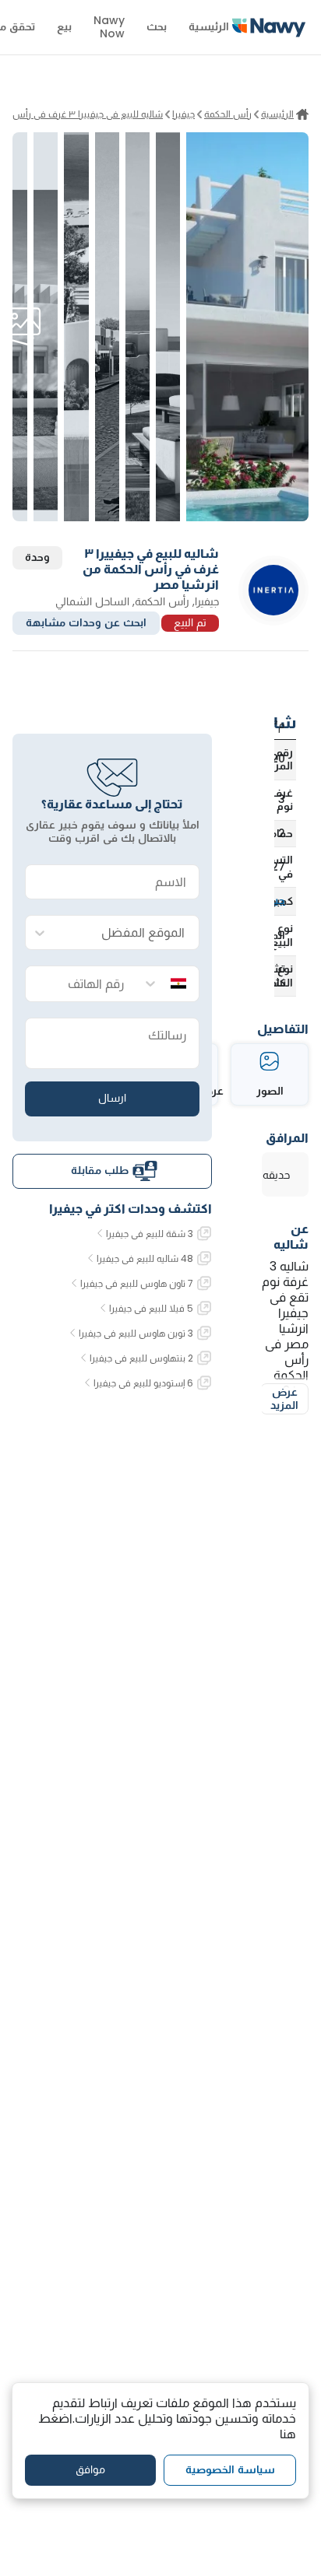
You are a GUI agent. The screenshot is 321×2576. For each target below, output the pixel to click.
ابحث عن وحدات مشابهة (86, 622)
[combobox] (128, 933)
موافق (90, 2469)
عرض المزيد (284, 1399)
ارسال (112, 1098)
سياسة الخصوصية (230, 2469)
